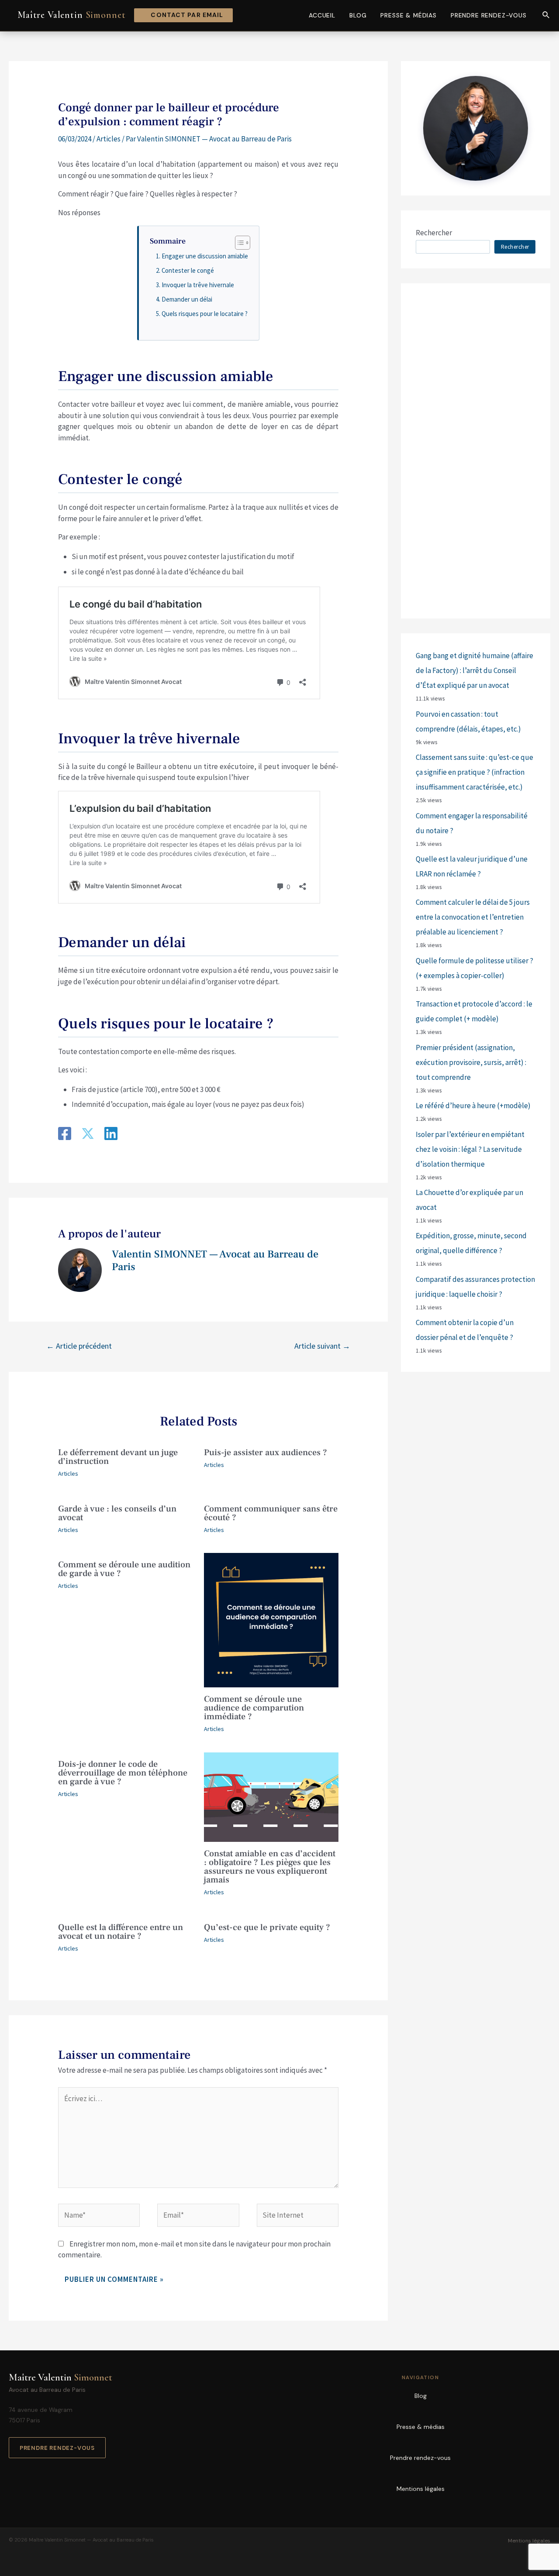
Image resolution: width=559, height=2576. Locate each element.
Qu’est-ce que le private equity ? (267, 1927)
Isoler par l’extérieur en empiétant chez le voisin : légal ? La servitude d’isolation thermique (470, 1149)
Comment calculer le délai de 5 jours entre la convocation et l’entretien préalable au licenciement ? (473, 917)
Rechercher (434, 233)
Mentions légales (421, 2489)
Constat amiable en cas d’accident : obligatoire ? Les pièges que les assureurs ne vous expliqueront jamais (270, 1867)
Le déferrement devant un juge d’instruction (118, 1457)
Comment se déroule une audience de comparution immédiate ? (254, 1708)
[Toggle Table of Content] (238, 243)
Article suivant (322, 1346)
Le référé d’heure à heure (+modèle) (473, 1106)
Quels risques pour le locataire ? (205, 314)
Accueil (322, 15)
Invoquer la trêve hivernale (198, 285)
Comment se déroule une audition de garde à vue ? (124, 1569)
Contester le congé (188, 270)
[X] (88, 1135)
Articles (109, 139)
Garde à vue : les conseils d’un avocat (117, 1513)
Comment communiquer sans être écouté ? (271, 1513)
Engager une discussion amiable (205, 256)
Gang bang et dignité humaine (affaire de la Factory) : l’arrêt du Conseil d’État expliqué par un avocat (474, 670)
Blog (358, 15)
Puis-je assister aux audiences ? (266, 1453)
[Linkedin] (111, 1135)
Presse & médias (409, 15)
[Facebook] (65, 1135)
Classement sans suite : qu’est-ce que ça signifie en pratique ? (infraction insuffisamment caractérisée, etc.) (474, 772)
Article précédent (79, 1346)
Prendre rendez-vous (489, 15)
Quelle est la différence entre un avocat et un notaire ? (121, 1932)
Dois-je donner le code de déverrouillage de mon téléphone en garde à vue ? (123, 1773)
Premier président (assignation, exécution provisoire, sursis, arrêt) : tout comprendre (471, 1062)
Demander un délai (187, 299)
